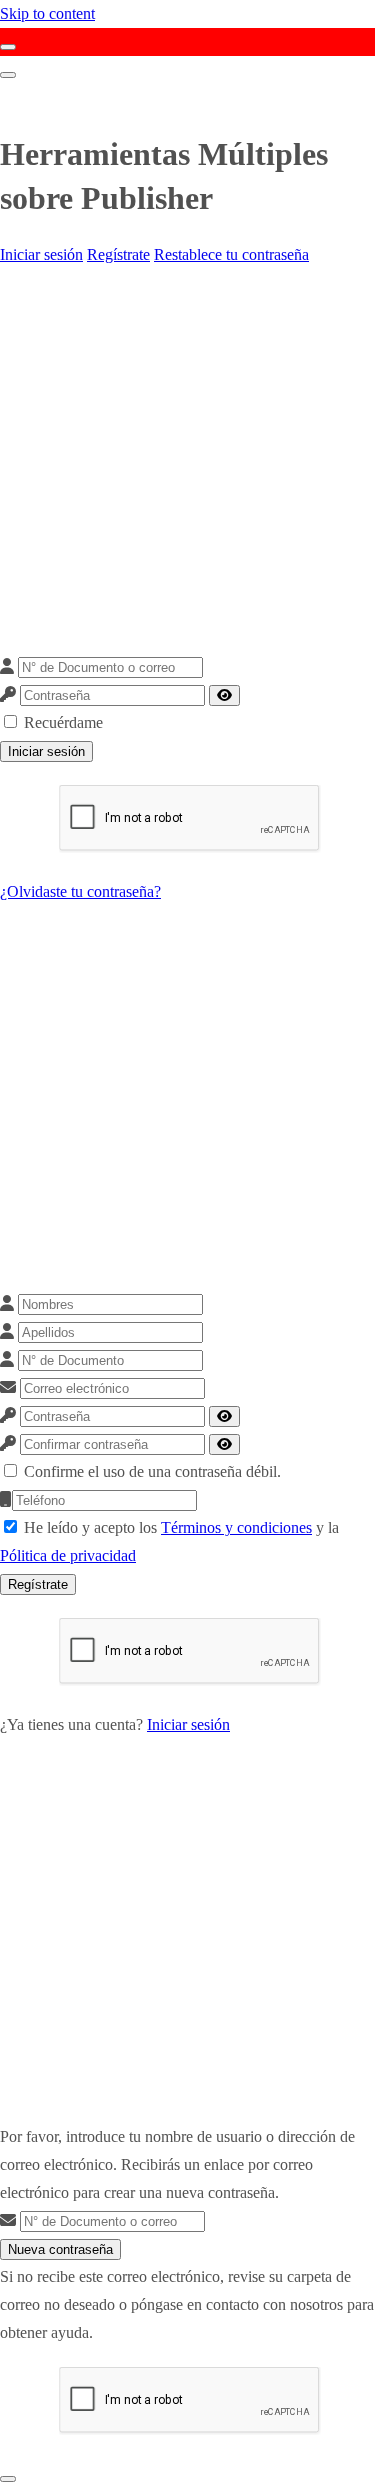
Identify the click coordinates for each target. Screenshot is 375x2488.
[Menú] (8, 75)
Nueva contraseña (60, 2249)
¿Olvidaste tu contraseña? (80, 891)
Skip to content (47, 13)
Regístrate (118, 254)
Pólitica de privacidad (68, 1555)
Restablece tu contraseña (231, 254)
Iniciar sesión (41, 254)
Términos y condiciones (236, 1527)
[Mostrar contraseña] (224, 695)
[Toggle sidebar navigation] (8, 47)
